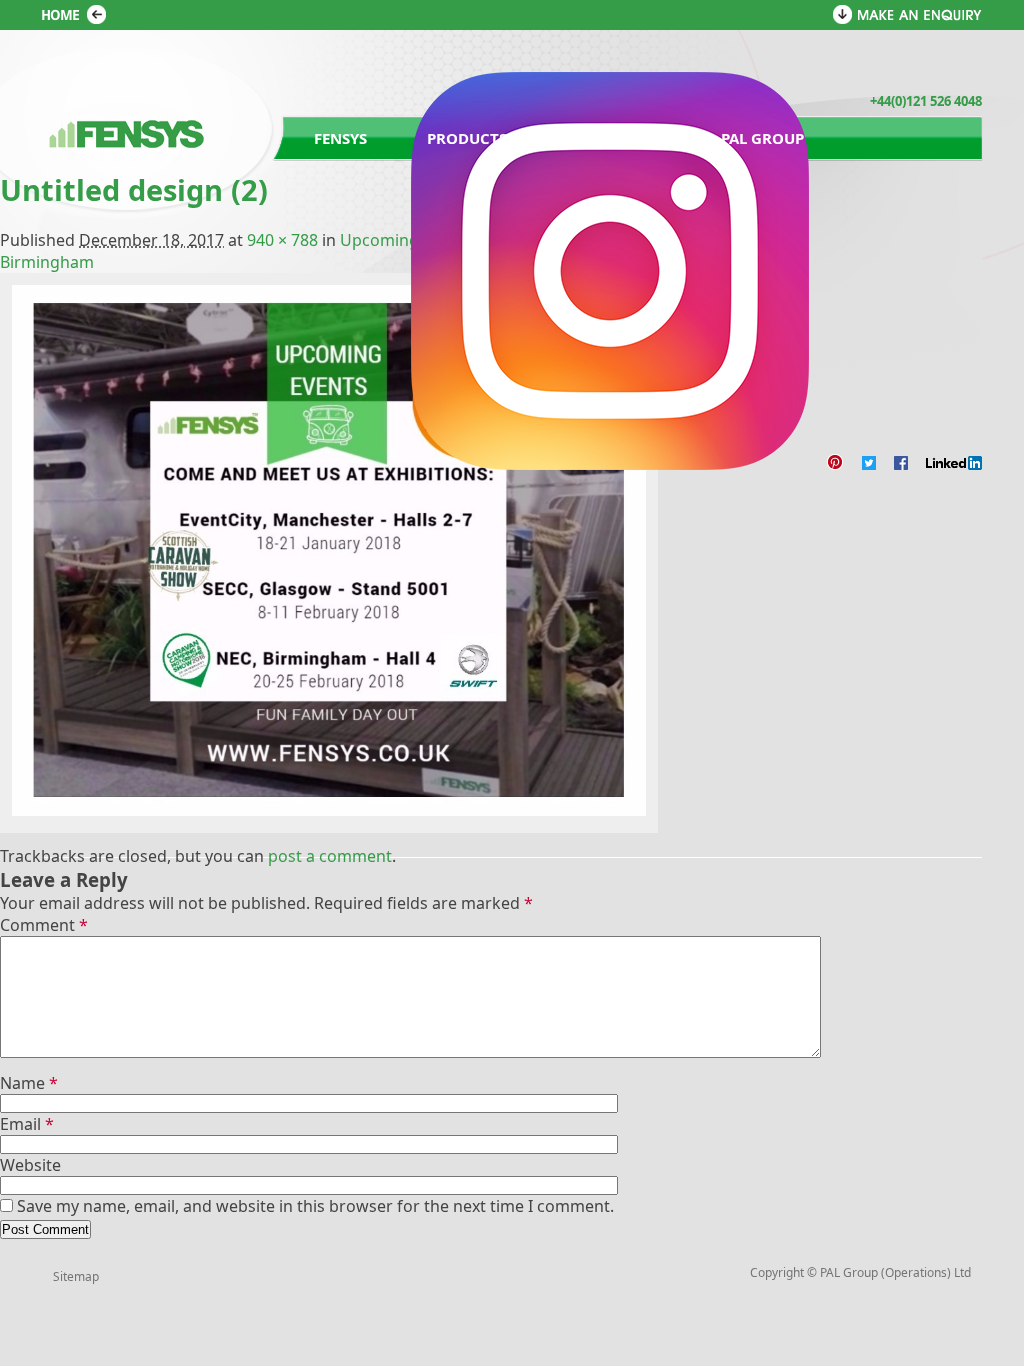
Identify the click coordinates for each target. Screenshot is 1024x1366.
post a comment (330, 856)
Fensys (340, 138)
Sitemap (76, 1276)
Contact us (614, 138)
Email (27, 1124)
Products (467, 138)
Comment (44, 925)
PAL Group (762, 138)
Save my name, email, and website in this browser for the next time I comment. (315, 1206)
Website (30, 1165)
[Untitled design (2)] (329, 811)
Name (29, 1083)
